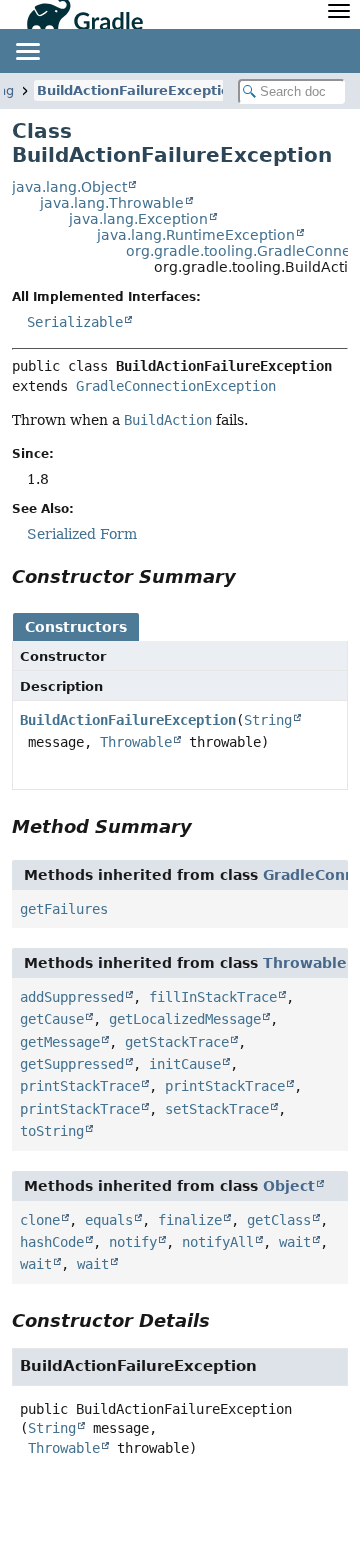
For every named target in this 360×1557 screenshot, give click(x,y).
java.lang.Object (69, 187)
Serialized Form (82, 534)
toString (52, 1131)
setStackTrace (217, 1109)
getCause (52, 1019)
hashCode (52, 1242)
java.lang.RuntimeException (196, 235)
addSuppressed (72, 997)
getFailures (64, 909)
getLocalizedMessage (185, 1019)
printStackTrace (80, 1086)
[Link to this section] (250, 576)
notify (133, 1242)
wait (295, 1242)
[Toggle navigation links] (27, 51)
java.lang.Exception (138, 219)
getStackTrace (177, 1042)
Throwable (136, 742)
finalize (190, 1220)
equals (109, 1220)
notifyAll (218, 1242)
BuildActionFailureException (138, 90)
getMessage (60, 1042)
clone (40, 1220)
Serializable (75, 322)
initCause (185, 1064)
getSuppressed (72, 1064)
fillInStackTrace (213, 997)
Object (289, 1186)
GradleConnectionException (176, 386)
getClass (279, 1220)
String (268, 720)
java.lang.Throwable (112, 203)
